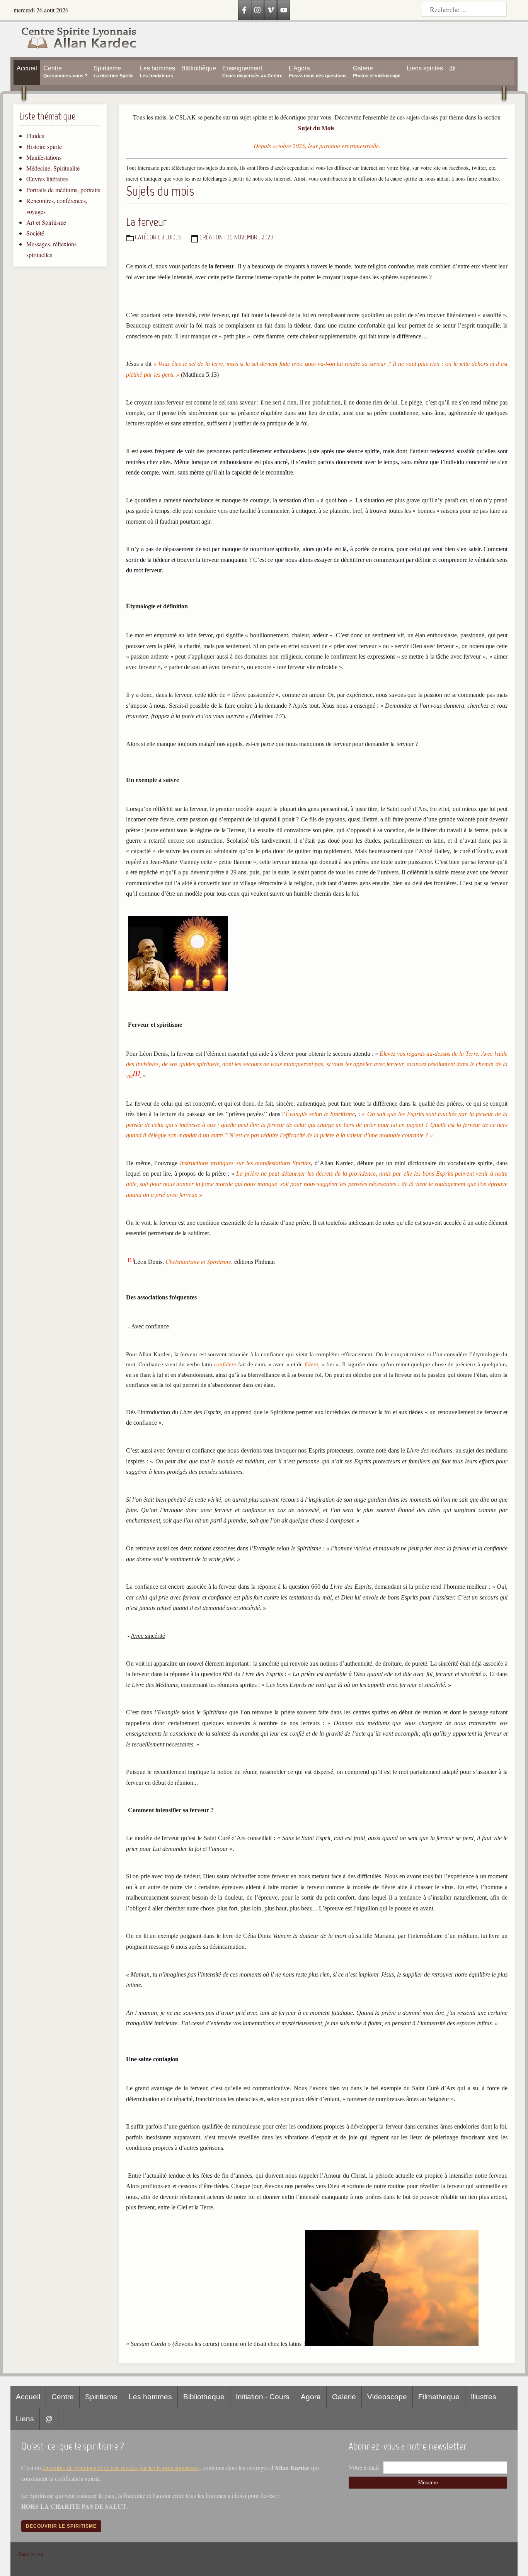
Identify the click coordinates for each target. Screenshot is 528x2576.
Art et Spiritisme (46, 222)
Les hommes (150, 2397)
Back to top (31, 2554)
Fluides (35, 136)
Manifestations (44, 157)
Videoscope (387, 2397)
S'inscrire (428, 2483)
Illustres (484, 2397)
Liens (25, 2419)
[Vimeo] (271, 10)
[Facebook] (244, 10)
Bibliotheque (204, 2397)
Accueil (28, 2397)
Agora (311, 2397)
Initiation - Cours (263, 2397)
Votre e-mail (364, 2467)
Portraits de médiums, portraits (63, 190)
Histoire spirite (44, 146)
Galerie (344, 2397)
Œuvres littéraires (47, 179)
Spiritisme (101, 2397)
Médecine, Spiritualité (53, 168)
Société (35, 233)
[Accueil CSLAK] (74, 39)
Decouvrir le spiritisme (61, 2526)
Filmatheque (439, 2397)
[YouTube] (284, 10)
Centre (63, 2397)
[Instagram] (257, 10)
